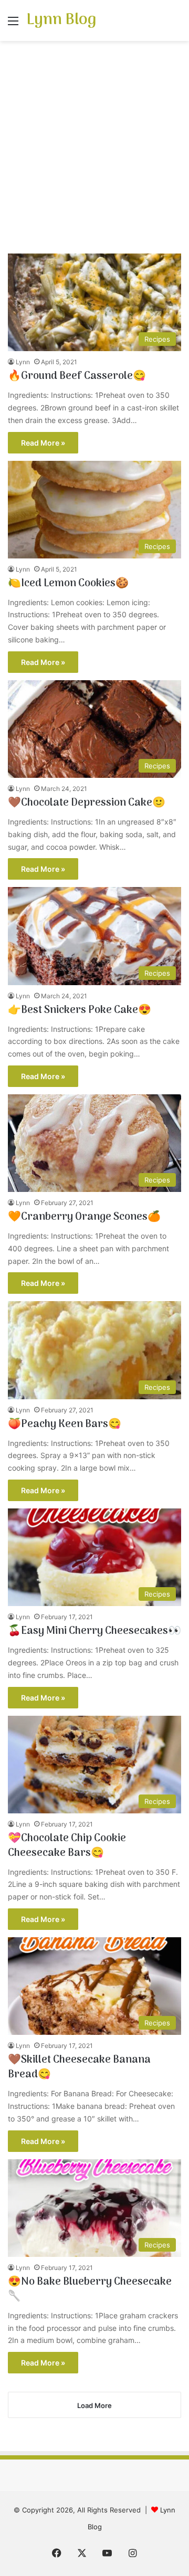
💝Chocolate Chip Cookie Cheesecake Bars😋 (67, 1846)
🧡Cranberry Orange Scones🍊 (84, 1217)
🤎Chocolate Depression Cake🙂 (87, 803)
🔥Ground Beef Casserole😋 (77, 376)
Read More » (43, 443)
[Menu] (13, 24)
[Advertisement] (94, 151)
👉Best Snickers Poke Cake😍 (80, 1010)
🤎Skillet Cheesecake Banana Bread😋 (79, 2067)
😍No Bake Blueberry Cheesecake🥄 (90, 2289)
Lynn (23, 362)
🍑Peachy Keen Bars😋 (65, 1424)
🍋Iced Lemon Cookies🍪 (68, 584)
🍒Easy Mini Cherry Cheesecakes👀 (94, 1631)
